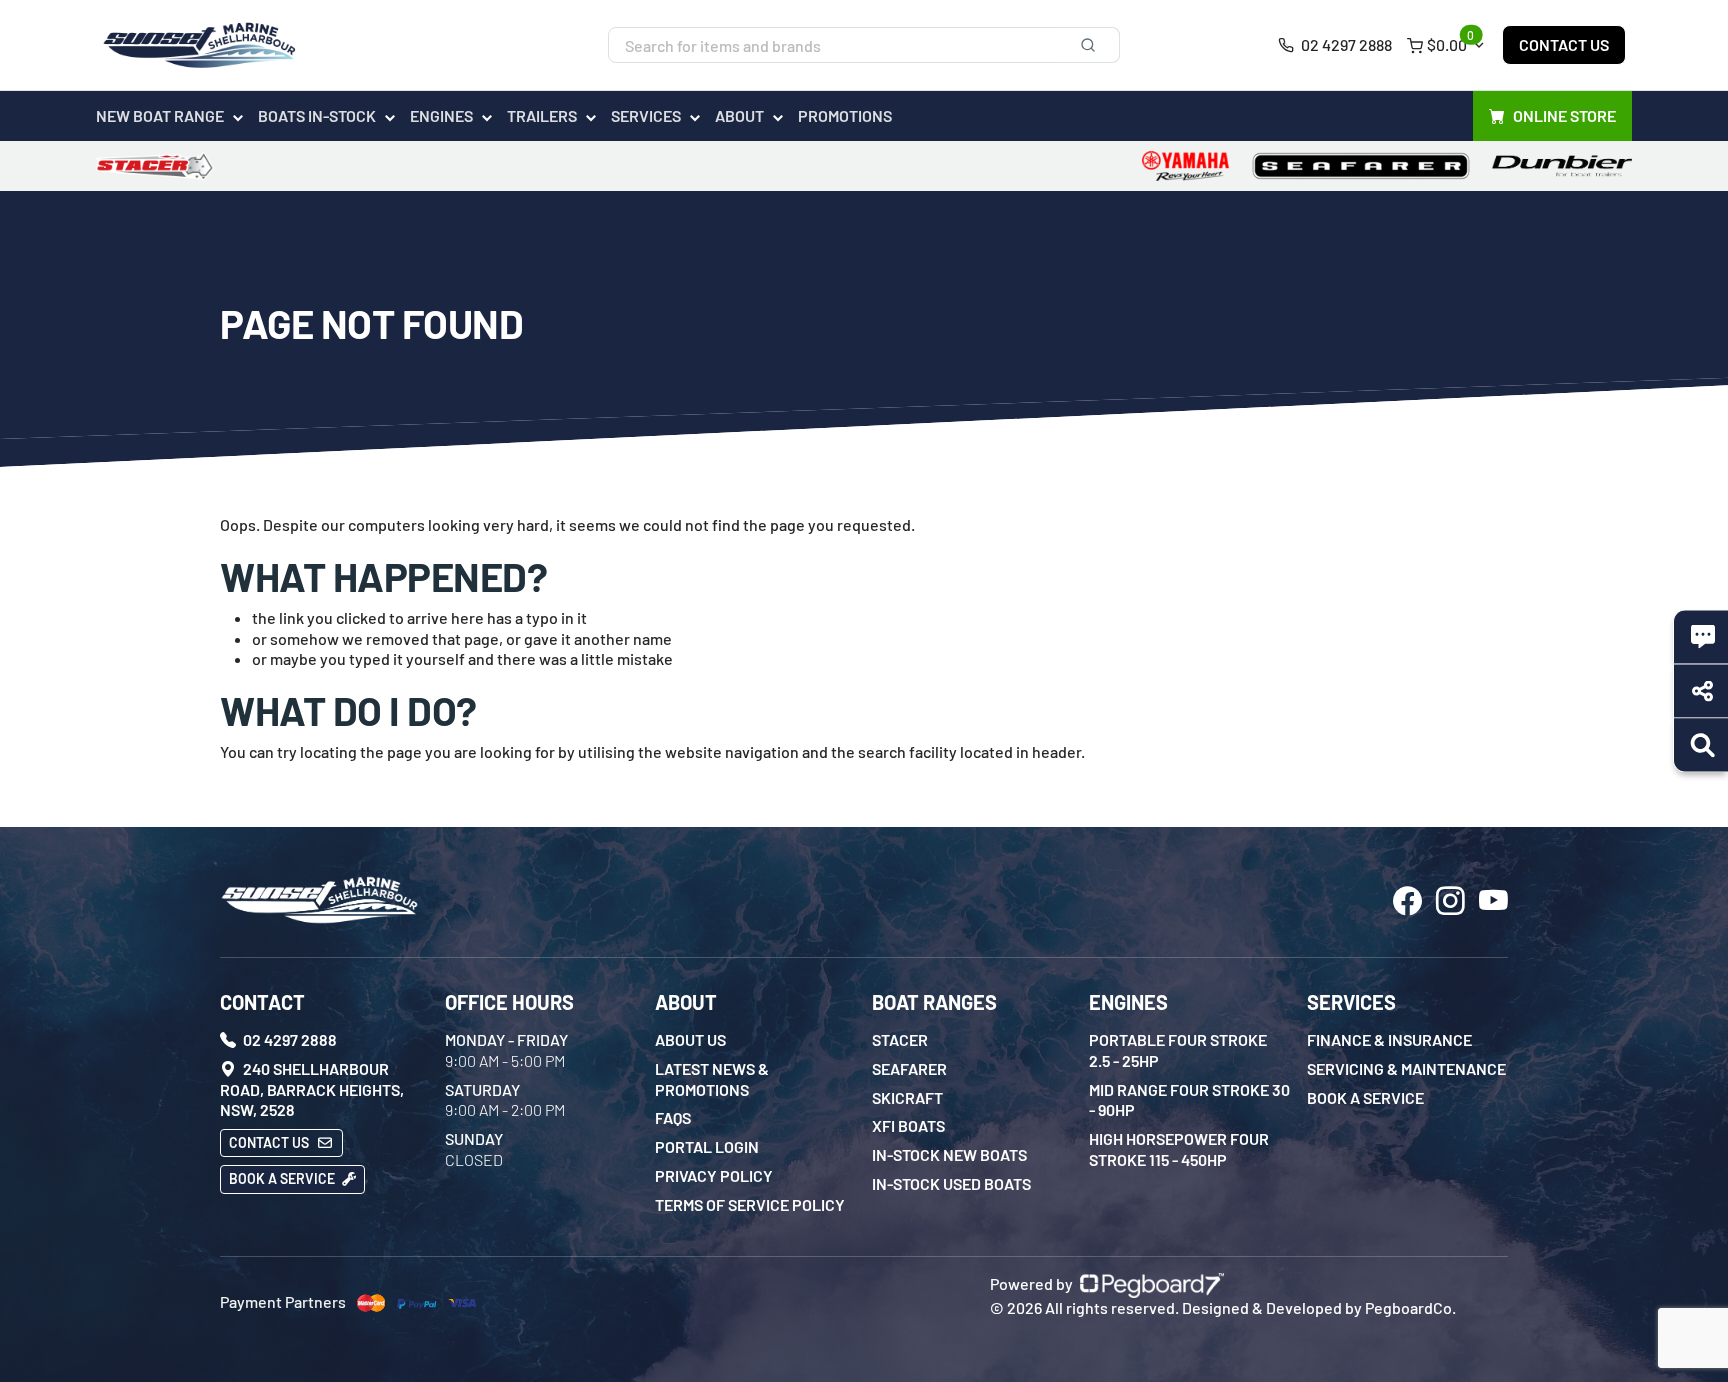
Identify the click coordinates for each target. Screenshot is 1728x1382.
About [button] (739, 115)
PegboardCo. (1410, 1307)
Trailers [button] (542, 115)
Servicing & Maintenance (1406, 1068)
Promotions (845, 115)
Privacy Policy (714, 1175)
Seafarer (909, 1068)
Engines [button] (441, 115)
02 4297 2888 (1345, 44)
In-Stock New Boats (949, 1154)
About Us (690, 1039)
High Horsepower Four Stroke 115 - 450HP (1179, 1149)
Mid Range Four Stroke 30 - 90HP (1189, 1100)
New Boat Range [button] (160, 115)
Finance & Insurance (1389, 1039)
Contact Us (1564, 44)
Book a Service (283, 1178)
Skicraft (907, 1097)
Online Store (1564, 115)
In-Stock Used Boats (951, 1183)
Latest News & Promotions (712, 1079)
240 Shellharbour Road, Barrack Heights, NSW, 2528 (312, 1089)
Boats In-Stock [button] (317, 115)
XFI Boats (908, 1125)
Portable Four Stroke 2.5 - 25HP (1178, 1050)
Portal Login (707, 1146)
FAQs (673, 1117)
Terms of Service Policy (750, 1204)
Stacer (900, 1039)
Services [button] (646, 115)
